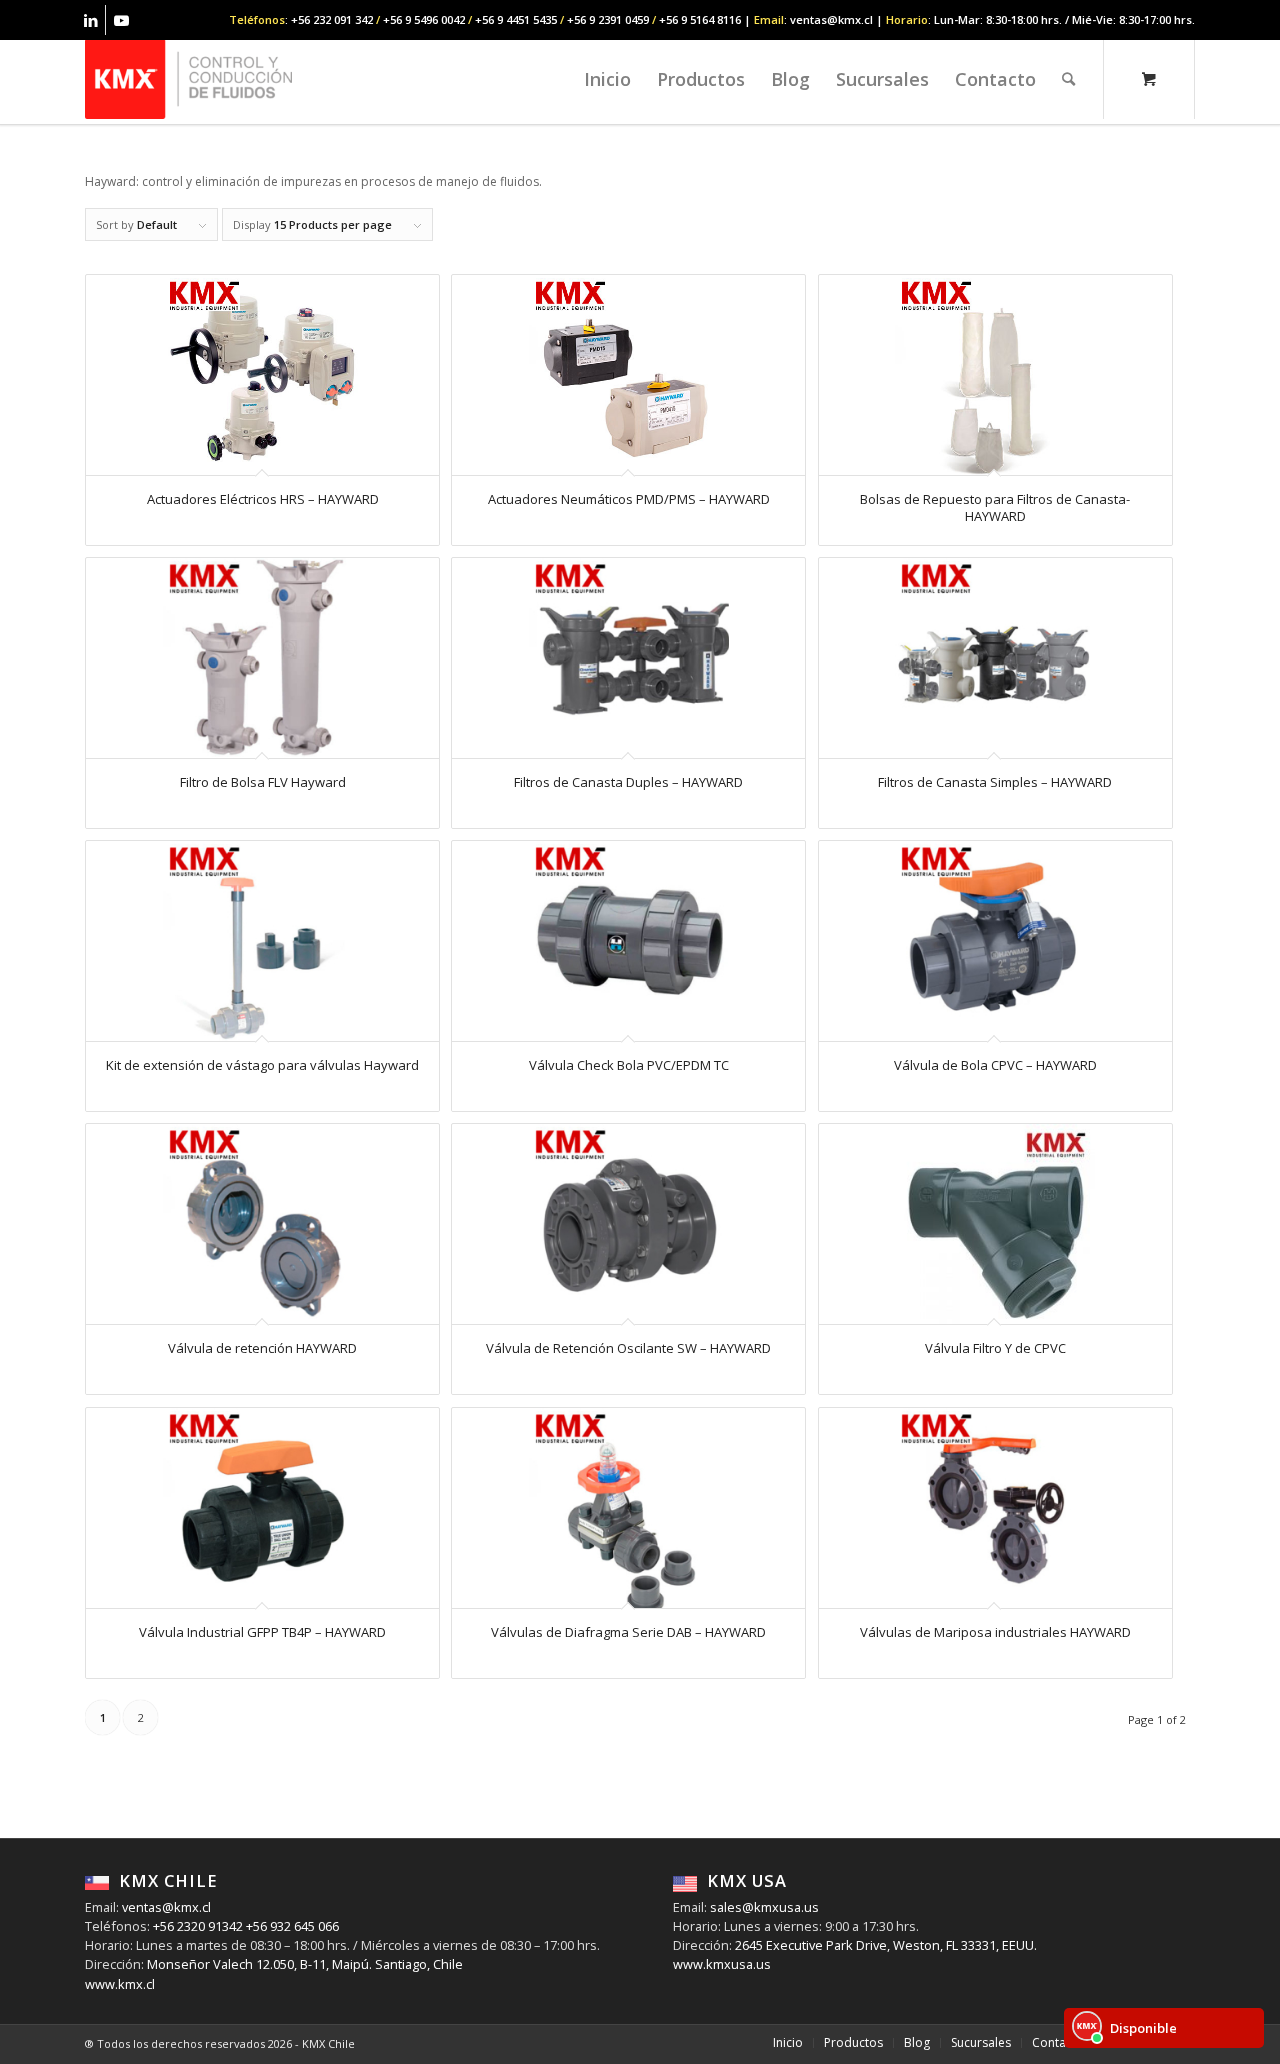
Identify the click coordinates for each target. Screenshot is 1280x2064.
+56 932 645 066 (291, 1926)
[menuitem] (607, 79)
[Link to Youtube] (121, 20)
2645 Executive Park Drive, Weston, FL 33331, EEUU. (886, 1945)
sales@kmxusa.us (763, 1907)
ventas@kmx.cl (166, 1907)
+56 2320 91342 (196, 1926)
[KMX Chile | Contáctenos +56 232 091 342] (188, 79)
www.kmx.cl (120, 1984)
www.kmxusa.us (722, 1964)
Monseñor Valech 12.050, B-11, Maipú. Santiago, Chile (303, 1964)
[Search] (1068, 79)
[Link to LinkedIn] (90, 20)
